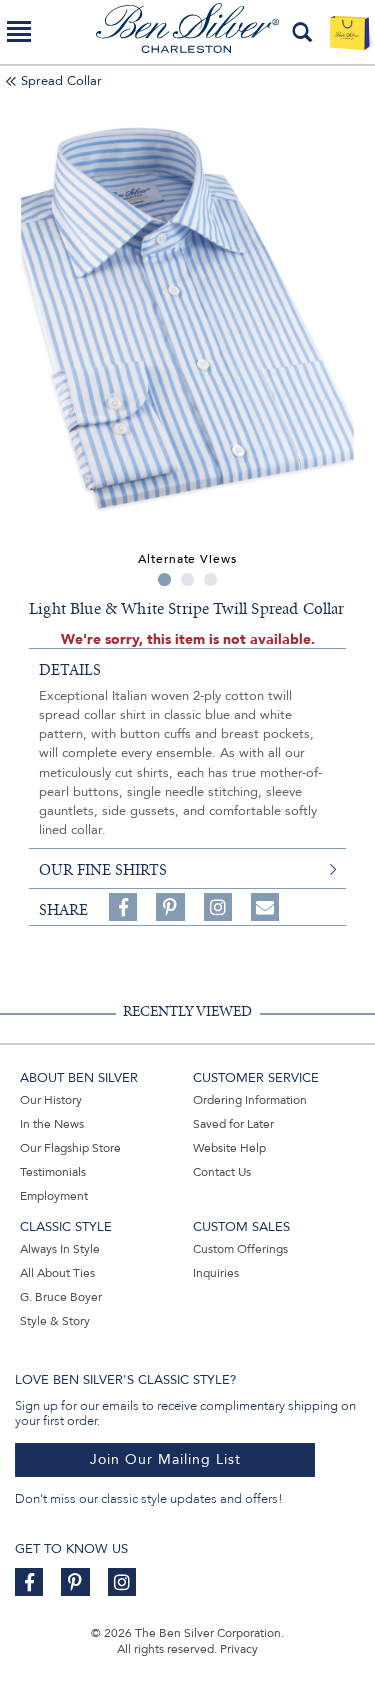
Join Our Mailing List (165, 1459)
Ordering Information (250, 1100)
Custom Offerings (240, 1249)
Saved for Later (233, 1124)
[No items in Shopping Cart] (349, 32)
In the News (52, 1124)
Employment (54, 1196)
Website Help (229, 1148)
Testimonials (53, 1172)
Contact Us (222, 1172)
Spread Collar (61, 81)
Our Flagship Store (70, 1148)
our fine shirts (103, 870)
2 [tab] (187, 579)
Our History (51, 1100)
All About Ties (57, 1273)
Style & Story (55, 1321)
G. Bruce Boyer (61, 1297)
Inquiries (216, 1273)
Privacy (239, 1649)
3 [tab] (210, 579)
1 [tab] (164, 579)
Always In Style (60, 1249)
